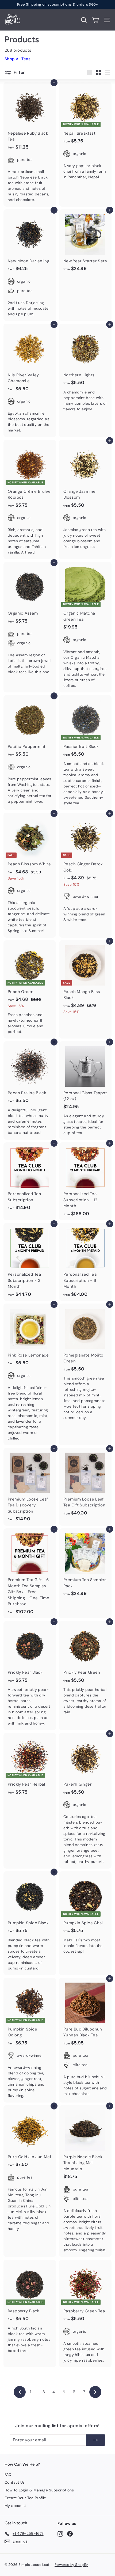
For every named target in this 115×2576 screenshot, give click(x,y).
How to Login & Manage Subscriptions (39, 2490)
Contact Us (15, 2482)
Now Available (80, 4)
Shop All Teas (18, 59)
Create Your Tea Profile (25, 2498)
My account (15, 2506)
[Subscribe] (95, 2440)
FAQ (8, 2475)
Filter (19, 72)
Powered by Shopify (71, 2565)
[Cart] (95, 20)
